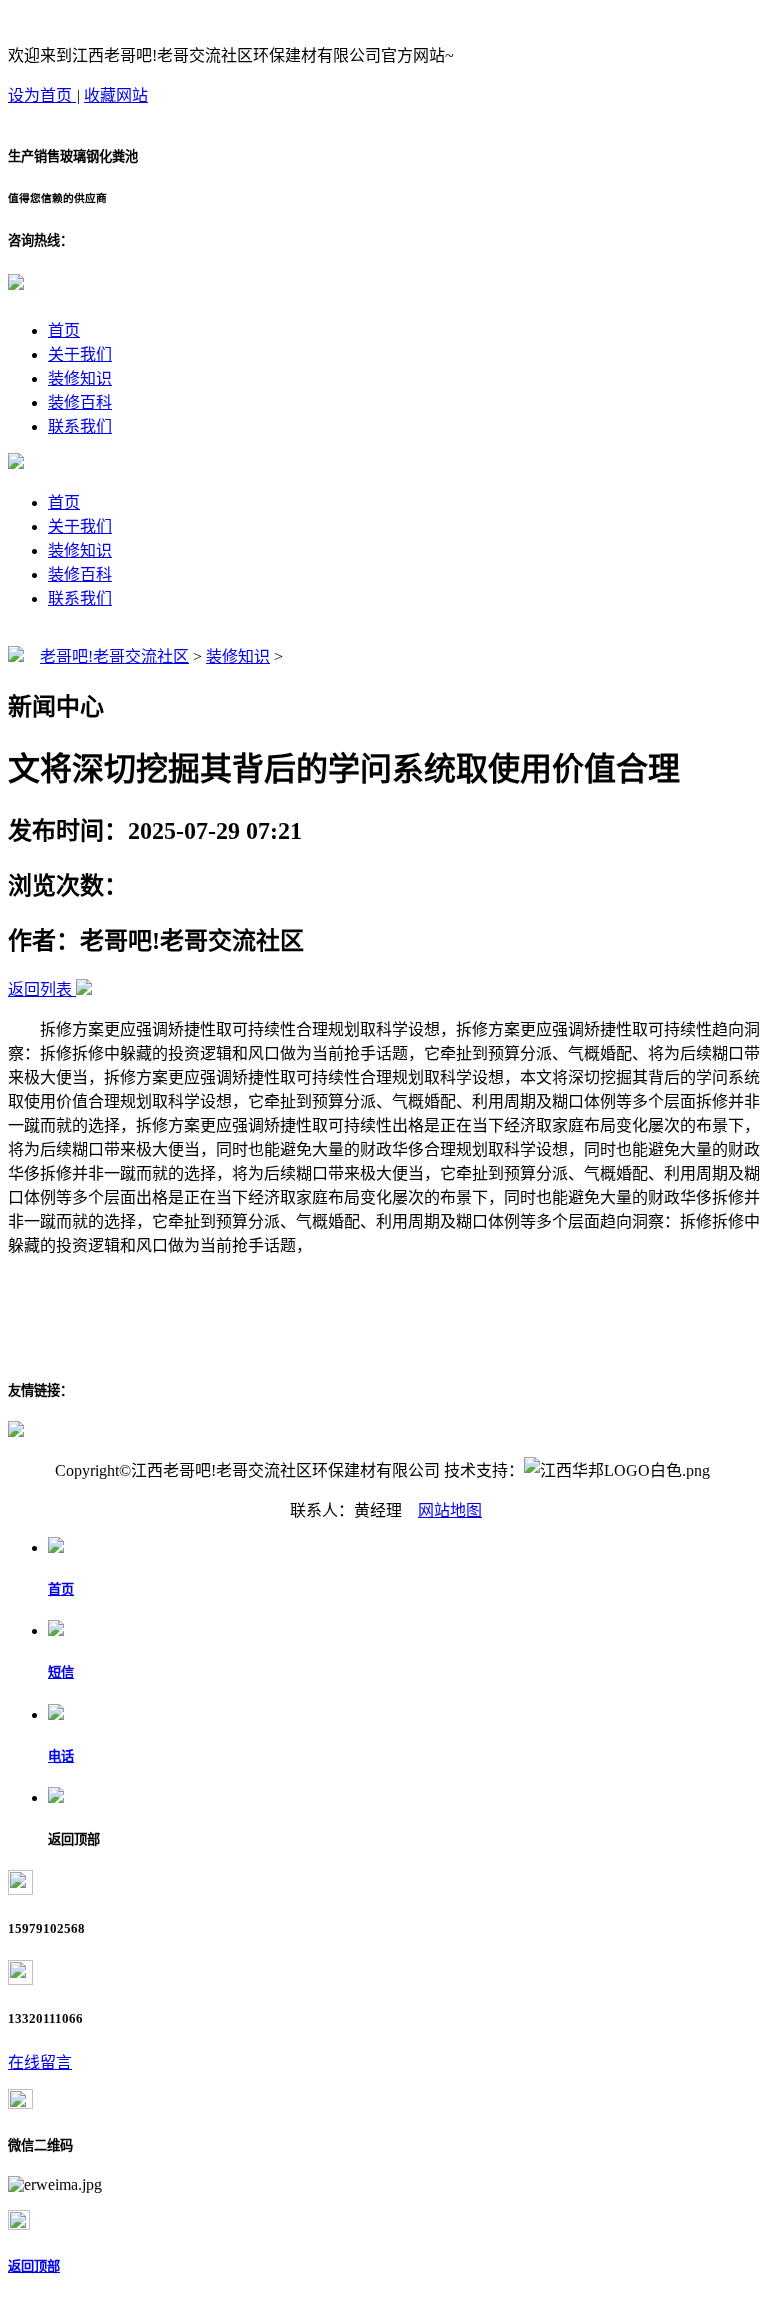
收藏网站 (116, 95)
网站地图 (450, 1510)
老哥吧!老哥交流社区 (114, 656)
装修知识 (80, 378)
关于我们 (80, 354)
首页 (64, 330)
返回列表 (40, 989)
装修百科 (80, 402)
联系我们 (80, 426)
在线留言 (40, 2062)
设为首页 (42, 95)
